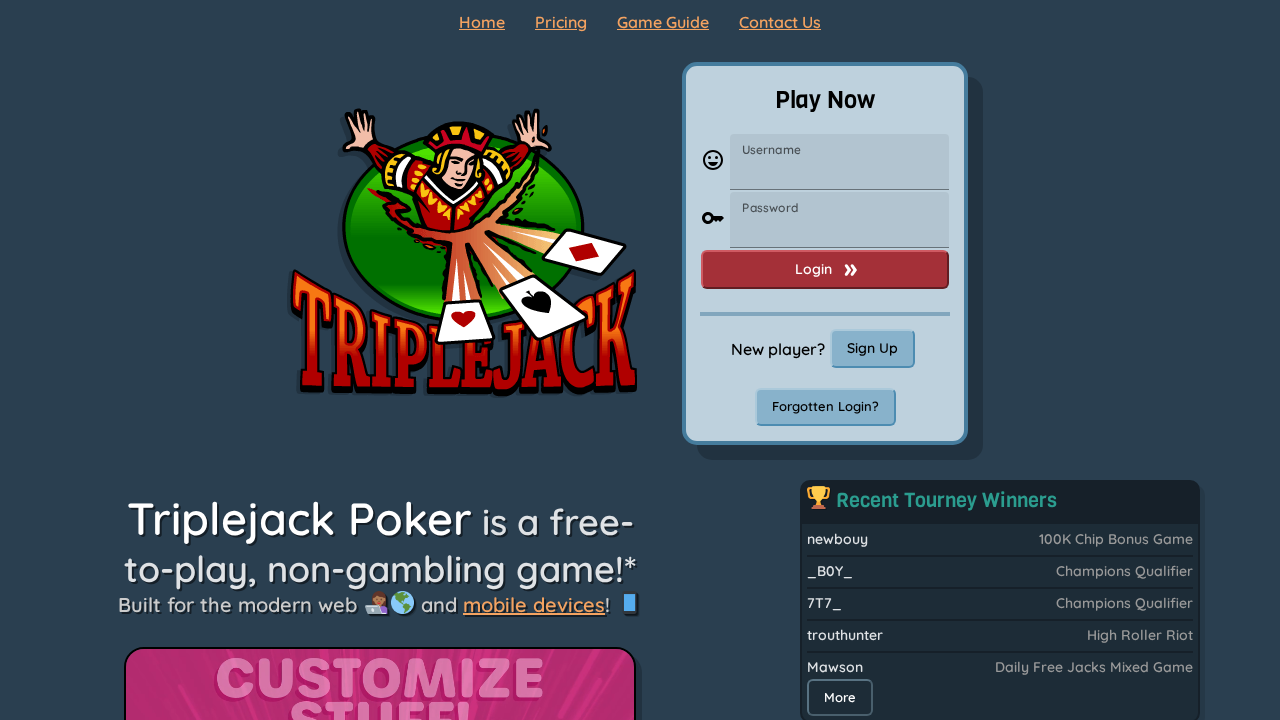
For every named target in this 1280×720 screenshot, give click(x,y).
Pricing (561, 22)
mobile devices (534, 604)
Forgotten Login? (825, 406)
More (840, 697)
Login (813, 269)
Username (771, 149)
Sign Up (872, 348)
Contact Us (780, 22)
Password (770, 207)
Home (482, 22)
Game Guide (663, 22)
